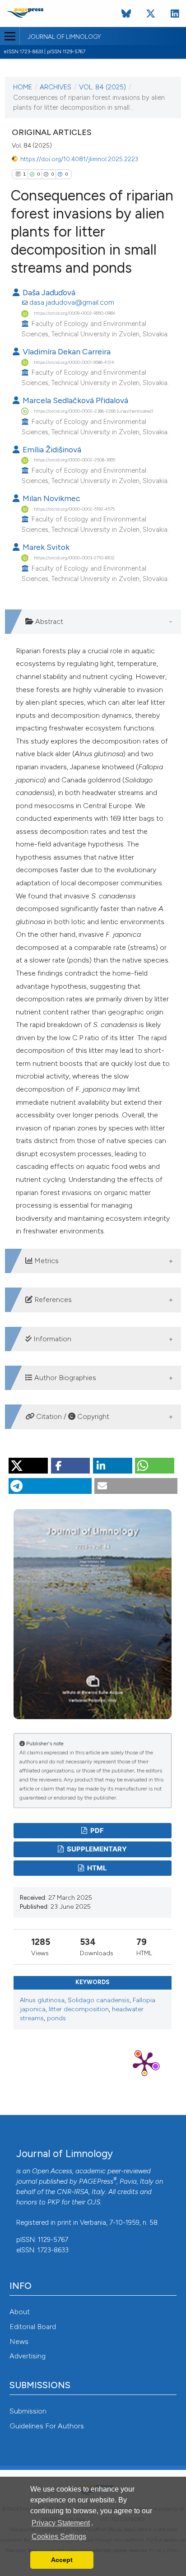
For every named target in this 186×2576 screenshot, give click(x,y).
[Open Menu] (10, 36)
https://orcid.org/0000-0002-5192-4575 (74, 509)
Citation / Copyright (72, 1416)
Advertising (28, 2356)
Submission (28, 2411)
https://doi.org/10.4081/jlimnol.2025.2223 (79, 159)
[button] (28, 1466)
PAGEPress (96, 2181)
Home (23, 87)
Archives (56, 87)
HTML (96, 1868)
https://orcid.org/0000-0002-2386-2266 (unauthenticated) (93, 411)
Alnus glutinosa (42, 2000)
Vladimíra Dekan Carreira (66, 351)
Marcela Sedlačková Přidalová (74, 400)
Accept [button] (62, 2560)
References (52, 1300)
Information (51, 1339)
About (20, 2312)
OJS (94, 2202)
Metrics (46, 1261)
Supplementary (96, 1849)
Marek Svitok (45, 547)
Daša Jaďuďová (48, 292)
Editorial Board (33, 2327)
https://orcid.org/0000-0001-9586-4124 (74, 362)
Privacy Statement (61, 2523)
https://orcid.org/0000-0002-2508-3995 (74, 460)
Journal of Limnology (64, 37)
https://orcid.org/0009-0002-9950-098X (74, 313)
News (19, 2341)
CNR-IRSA (73, 2192)
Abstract (48, 621)
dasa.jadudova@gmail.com (72, 302)
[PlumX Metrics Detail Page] (144, 2063)
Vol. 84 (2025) (102, 87)
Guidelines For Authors (47, 2426)
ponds (56, 2018)
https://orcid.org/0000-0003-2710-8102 (74, 558)
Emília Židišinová (51, 449)
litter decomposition (79, 2009)
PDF (96, 1831)
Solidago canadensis (99, 2000)
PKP (53, 2202)
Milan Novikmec (51, 498)
